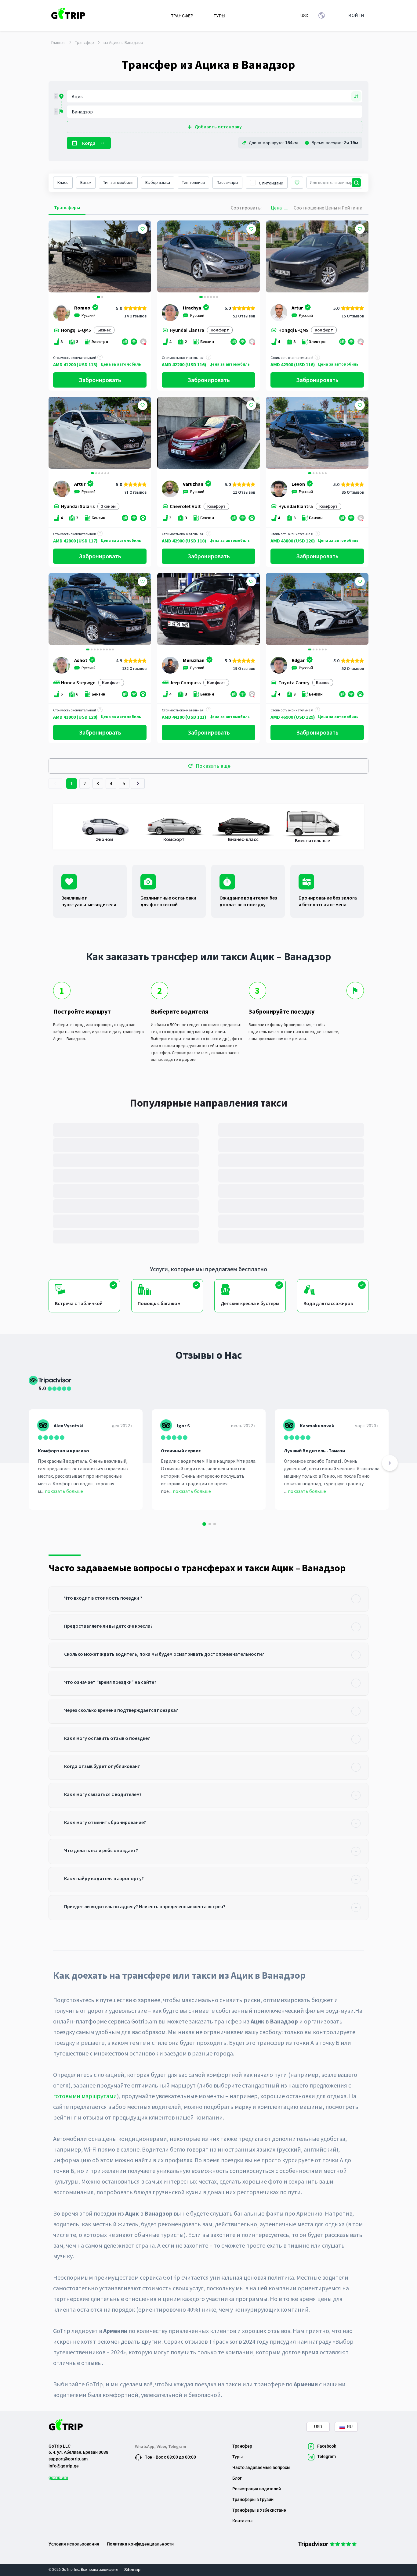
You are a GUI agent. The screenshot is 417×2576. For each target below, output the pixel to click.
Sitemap (132, 2570)
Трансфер (85, 42)
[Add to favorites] (143, 229)
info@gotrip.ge (64, 2466)
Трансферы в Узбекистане (259, 2510)
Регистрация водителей (257, 2489)
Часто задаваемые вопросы (261, 2467)
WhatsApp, (146, 2446)
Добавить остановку (218, 127)
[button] (55, 257)
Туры (238, 2457)
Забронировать (100, 380)
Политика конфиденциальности (140, 2544)
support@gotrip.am (68, 2459)
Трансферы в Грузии (253, 2499)
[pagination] (55, 784)
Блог (237, 2478)
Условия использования (74, 2544)
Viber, (162, 2446)
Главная (58, 42)
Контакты (242, 2521)
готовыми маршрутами (85, 2096)
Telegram (177, 2446)
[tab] (209, 1599)
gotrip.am (58, 2478)
